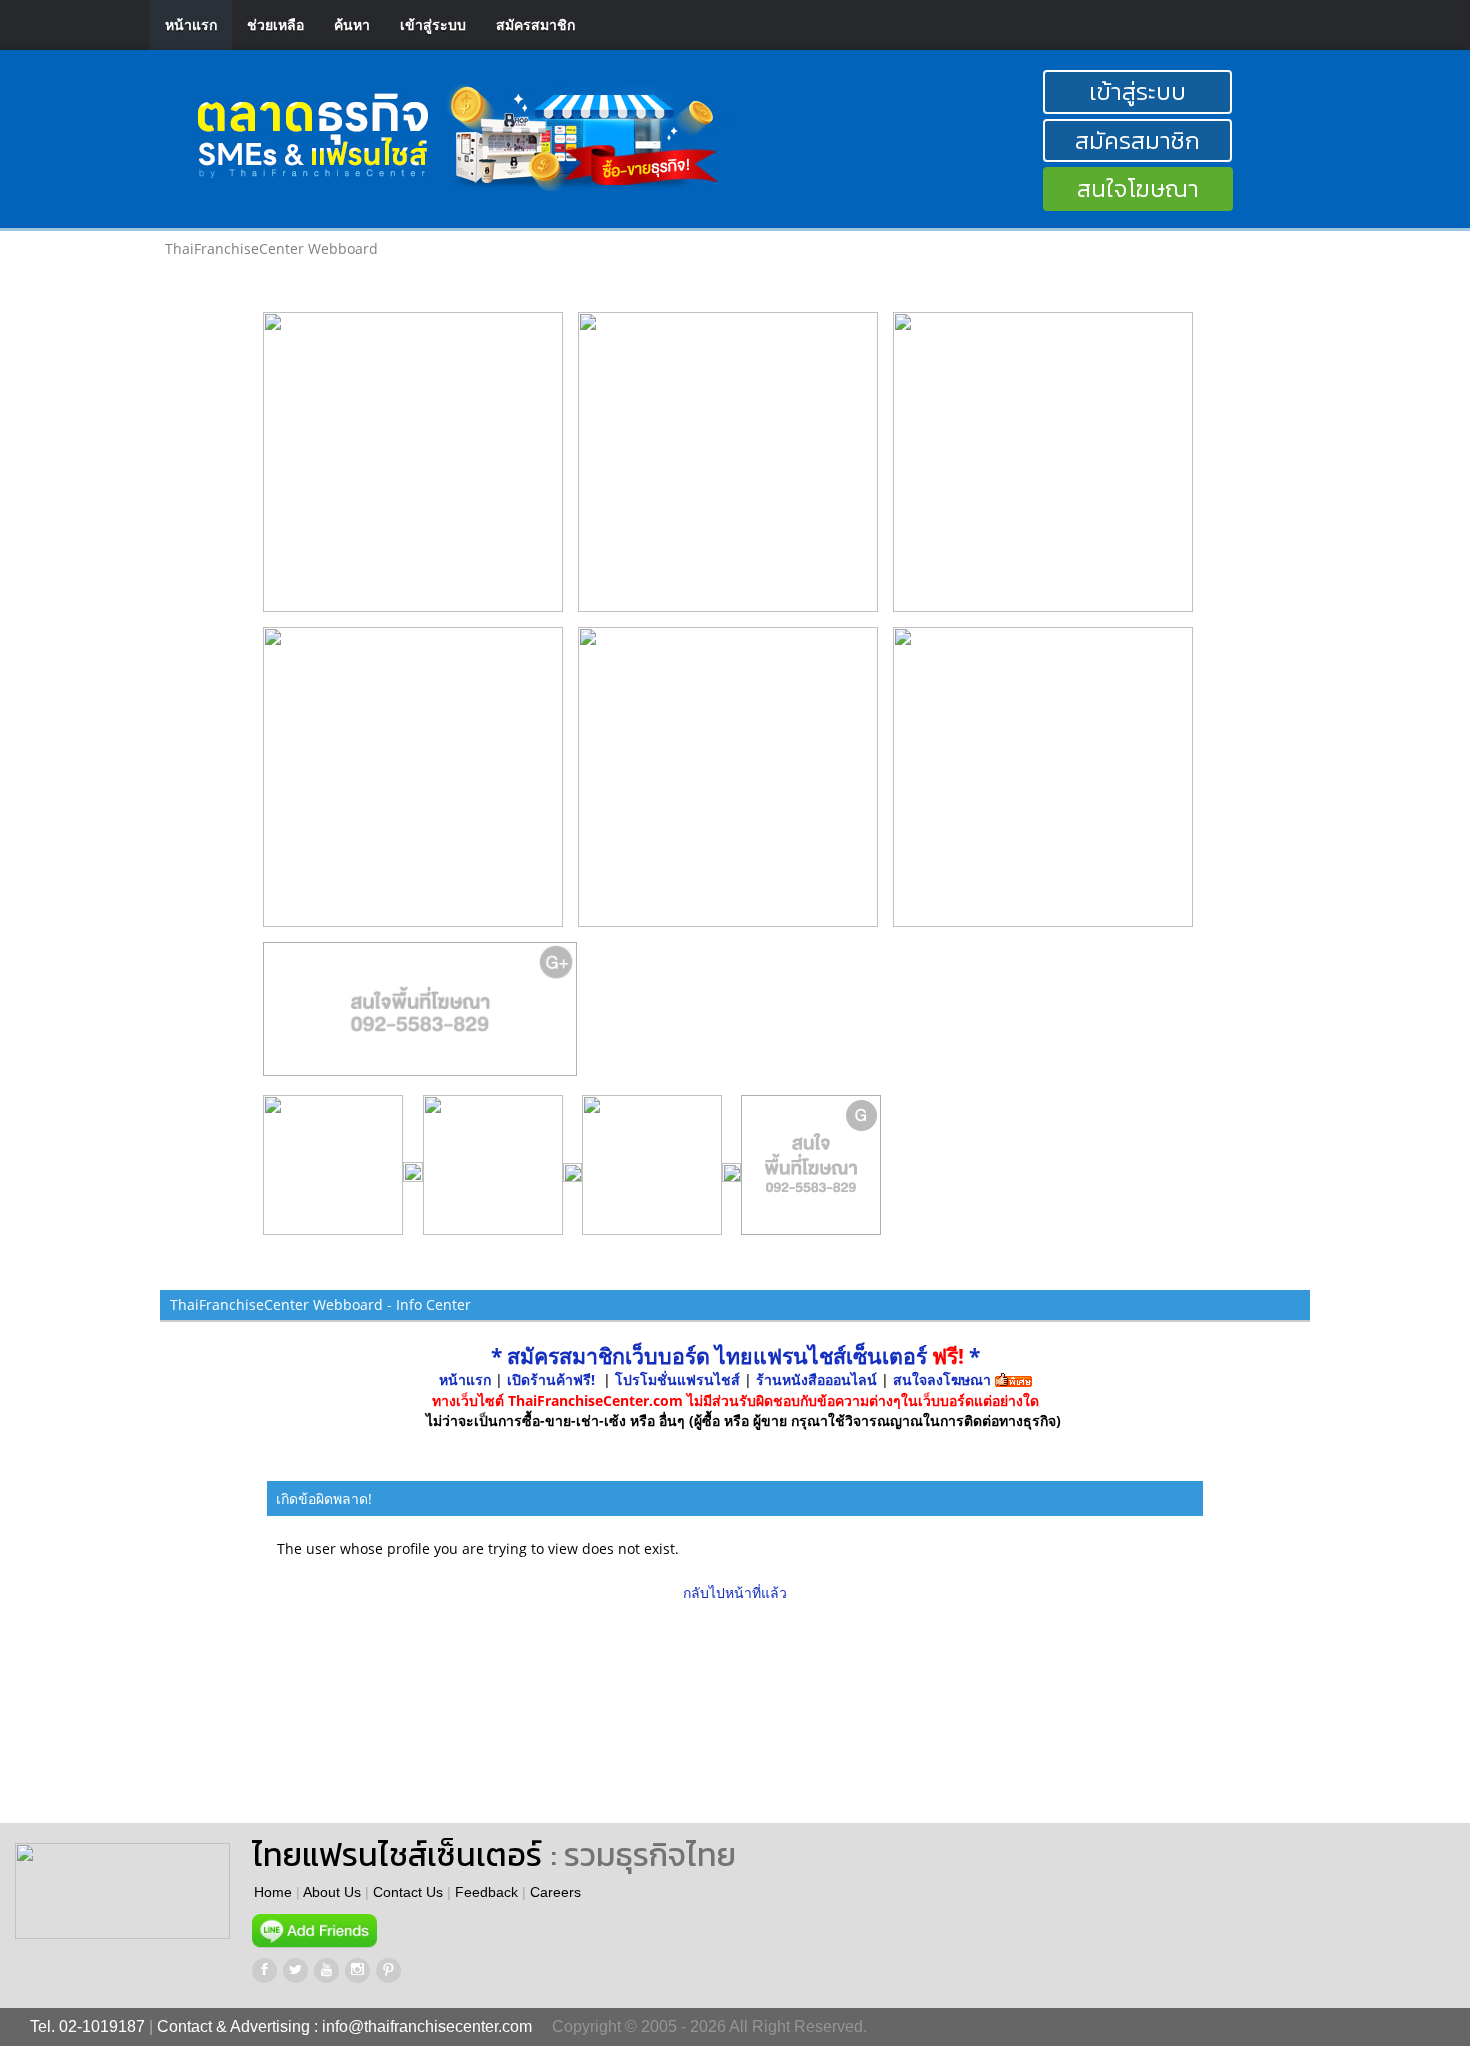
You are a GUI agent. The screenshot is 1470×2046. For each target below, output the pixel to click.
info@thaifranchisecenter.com (427, 2026)
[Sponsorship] (420, 1017)
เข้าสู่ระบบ (433, 24)
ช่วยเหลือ (275, 24)
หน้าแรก (191, 24)
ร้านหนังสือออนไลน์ (816, 1379)
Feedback (486, 1892)
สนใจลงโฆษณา (942, 1379)
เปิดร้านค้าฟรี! (551, 1379)
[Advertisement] (854, 1713)
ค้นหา (352, 24)
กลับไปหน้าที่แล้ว (735, 1592)
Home (273, 1892)
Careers (555, 1892)
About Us (332, 1892)
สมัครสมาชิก (535, 24)
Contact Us (408, 1892)
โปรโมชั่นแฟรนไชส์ (679, 1379)
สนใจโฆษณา (1138, 188)
